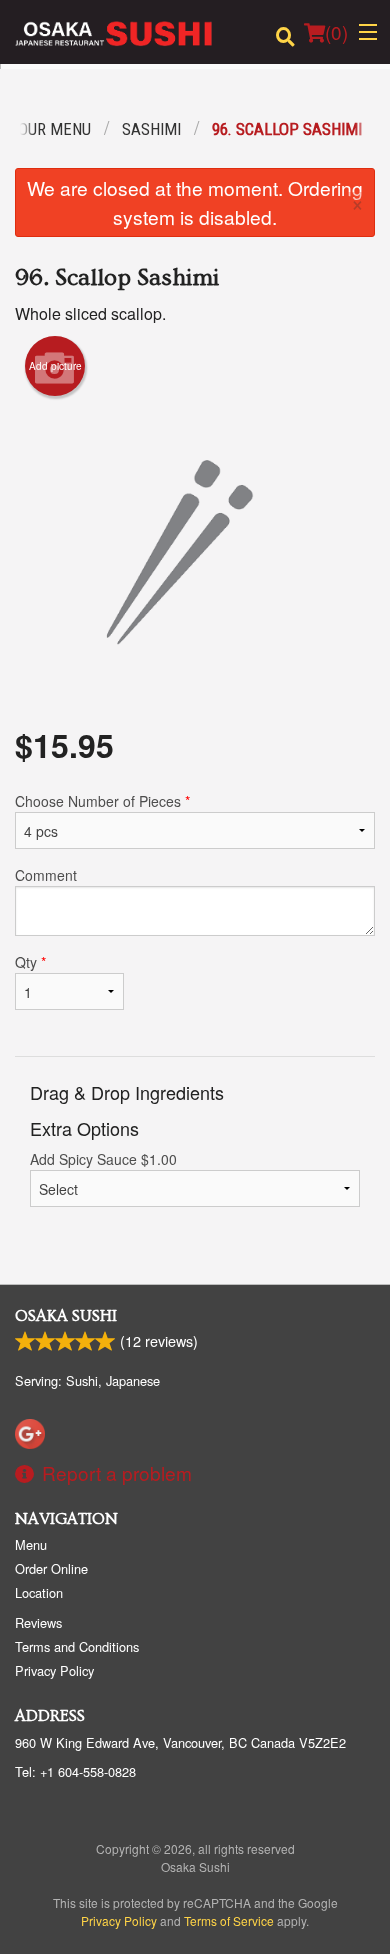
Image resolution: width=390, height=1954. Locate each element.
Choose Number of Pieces (102, 801)
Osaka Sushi (66, 1316)
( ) (336, 31)
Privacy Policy (54, 1670)
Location (39, 1592)
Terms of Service (229, 1920)
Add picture (55, 366)
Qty (30, 962)
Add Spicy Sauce (103, 1159)
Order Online (51, 1568)
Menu (31, 1544)
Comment (46, 875)
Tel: (75, 1771)
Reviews (38, 1622)
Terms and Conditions (77, 1646)
